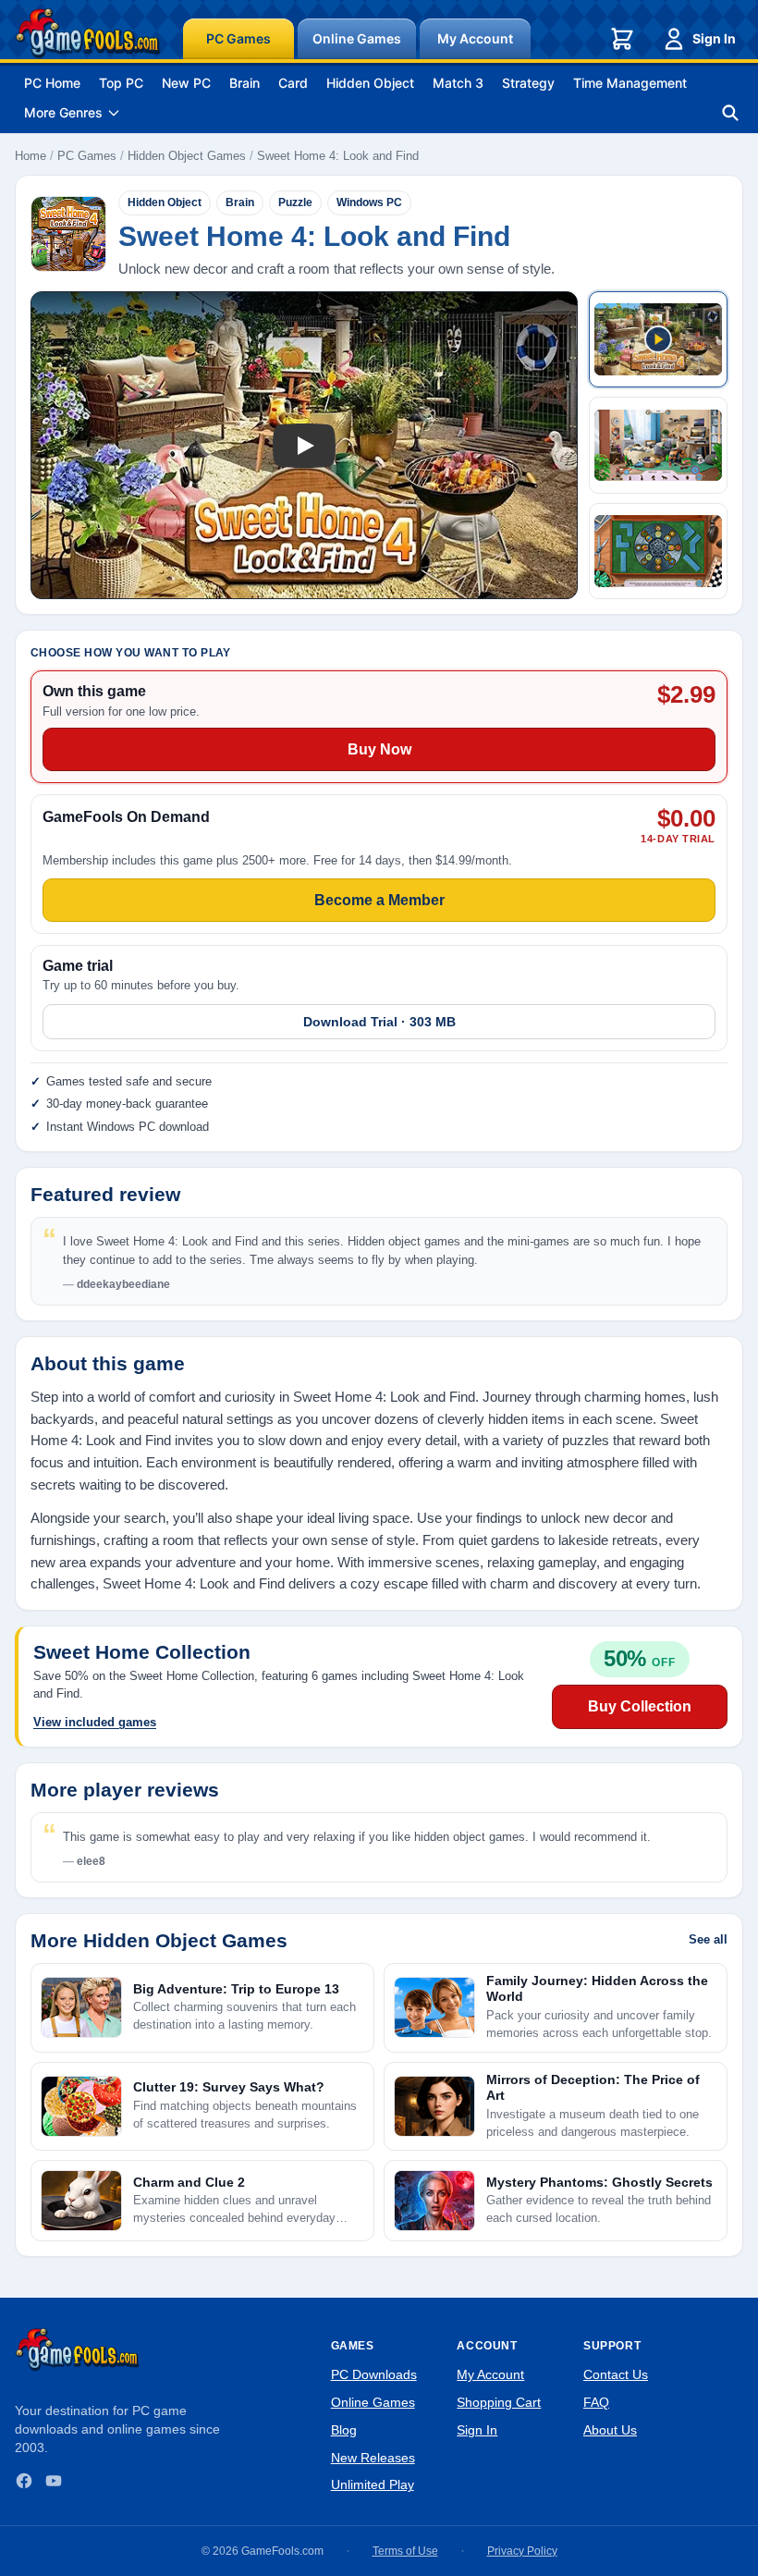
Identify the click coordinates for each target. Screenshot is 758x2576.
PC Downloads (374, 2374)
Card (293, 83)
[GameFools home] (88, 33)
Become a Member (379, 900)
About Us (610, 2430)
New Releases (373, 2458)
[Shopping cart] (622, 39)
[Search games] (730, 113)
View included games (95, 1722)
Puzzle (295, 202)
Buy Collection (640, 1706)
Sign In (714, 38)
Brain (245, 83)
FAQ (596, 2402)
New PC (186, 83)
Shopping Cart (499, 2402)
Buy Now (379, 749)
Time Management (630, 83)
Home (31, 156)
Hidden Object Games (187, 156)
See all (708, 1939)
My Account (475, 38)
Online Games (357, 38)
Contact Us (616, 2374)
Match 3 (458, 83)
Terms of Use (405, 2551)
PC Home (52, 83)
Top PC (121, 83)
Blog (344, 2430)
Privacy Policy (522, 2551)
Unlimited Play (373, 2484)
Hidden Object (370, 83)
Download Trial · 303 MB (379, 1022)
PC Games (238, 38)
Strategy (528, 83)
